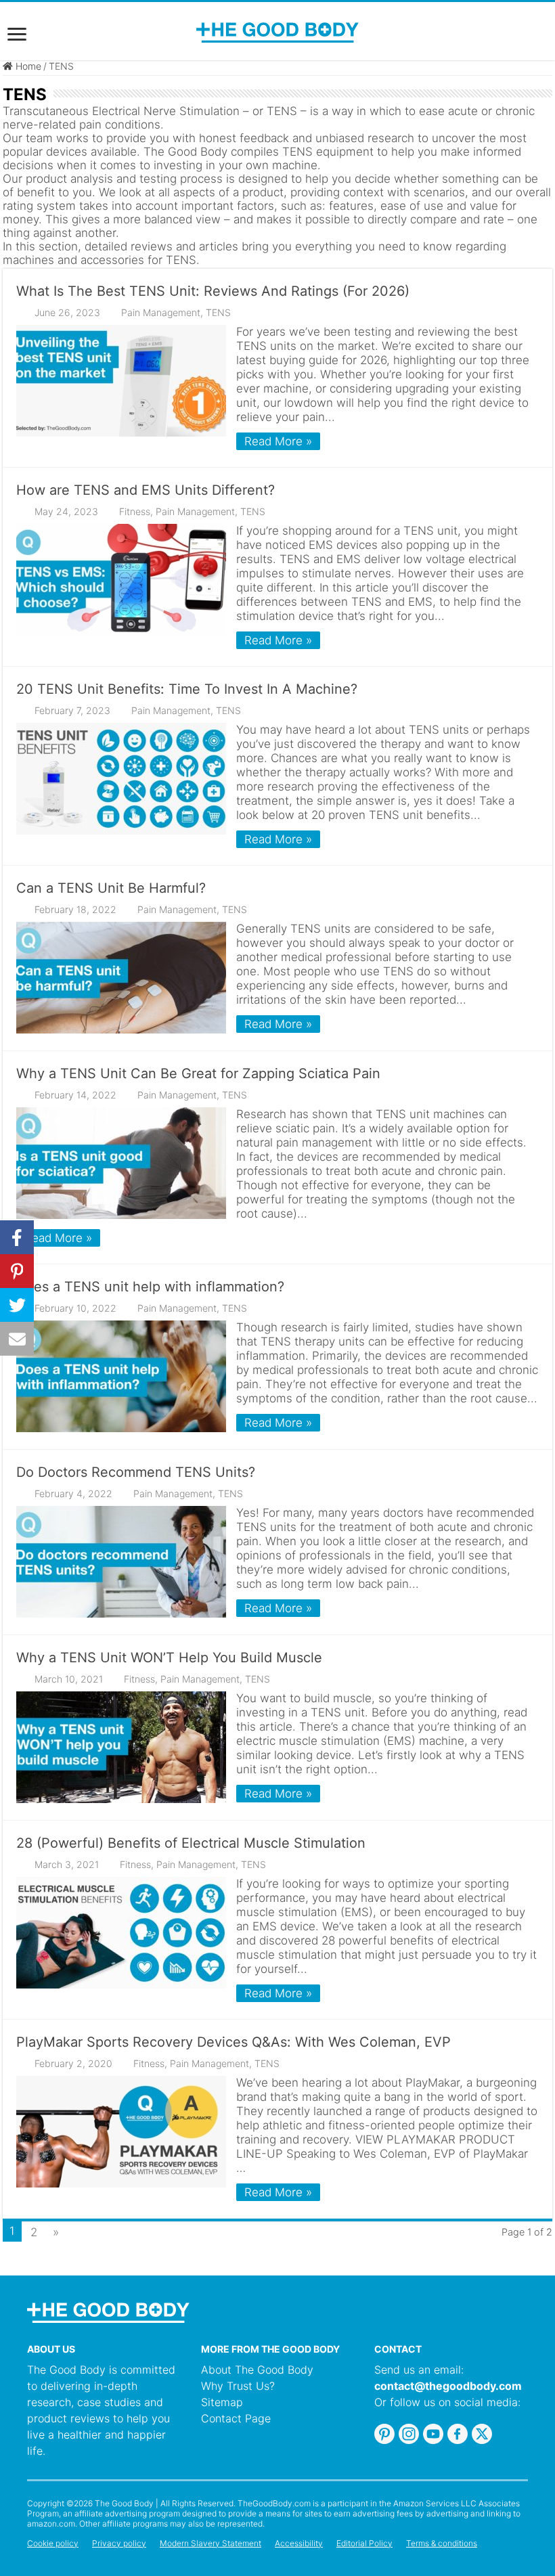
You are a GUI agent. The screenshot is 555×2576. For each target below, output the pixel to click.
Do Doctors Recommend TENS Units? (136, 1472)
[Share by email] (17, 1339)
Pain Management (161, 312)
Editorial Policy (364, 2543)
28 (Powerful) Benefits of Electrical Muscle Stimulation (191, 1843)
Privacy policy (119, 2543)
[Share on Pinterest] (17, 1271)
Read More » (278, 441)
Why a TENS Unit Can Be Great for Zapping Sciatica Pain (198, 1073)
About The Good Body (257, 2370)
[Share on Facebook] (17, 1237)
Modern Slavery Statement (210, 2543)
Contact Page (236, 2418)
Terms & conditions (442, 2543)
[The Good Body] (277, 32)
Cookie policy (53, 2543)
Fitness (135, 511)
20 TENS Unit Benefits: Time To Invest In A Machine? (187, 689)
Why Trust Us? (238, 2386)
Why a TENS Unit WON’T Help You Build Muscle (169, 1658)
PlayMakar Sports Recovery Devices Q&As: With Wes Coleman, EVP (234, 2042)
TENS (218, 312)
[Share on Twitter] (17, 1305)
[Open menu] (17, 36)
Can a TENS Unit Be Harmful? (111, 888)
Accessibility (299, 2543)
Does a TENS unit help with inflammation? (150, 1287)
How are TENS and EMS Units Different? (146, 490)
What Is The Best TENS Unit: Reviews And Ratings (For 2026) (213, 291)
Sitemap (222, 2402)
